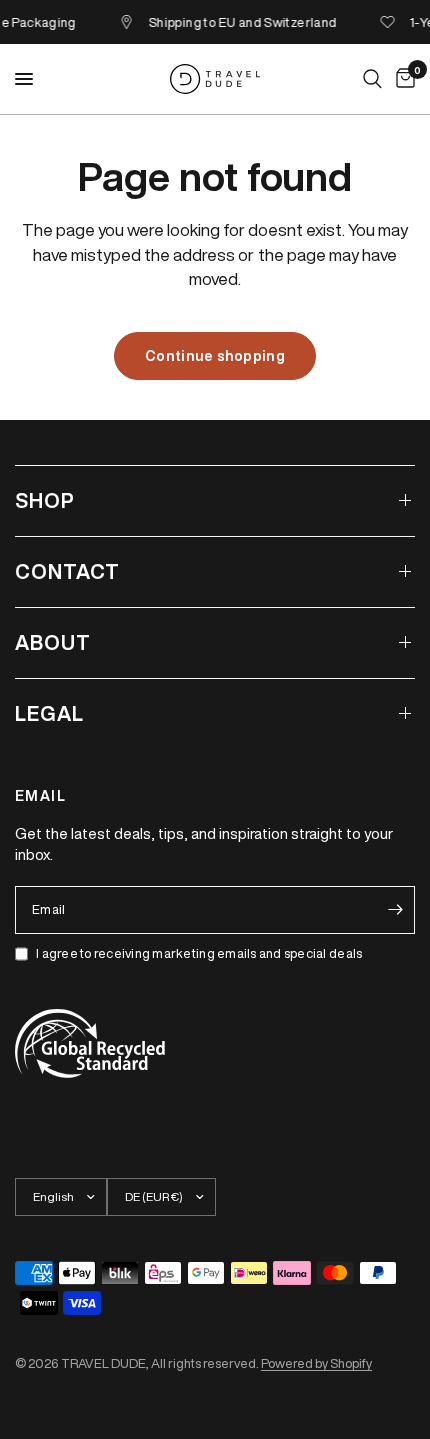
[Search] (372, 79)
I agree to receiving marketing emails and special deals (199, 953)
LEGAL (49, 713)
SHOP (45, 500)
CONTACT (67, 571)
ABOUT (53, 642)
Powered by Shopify (316, 1363)
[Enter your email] (395, 910)
